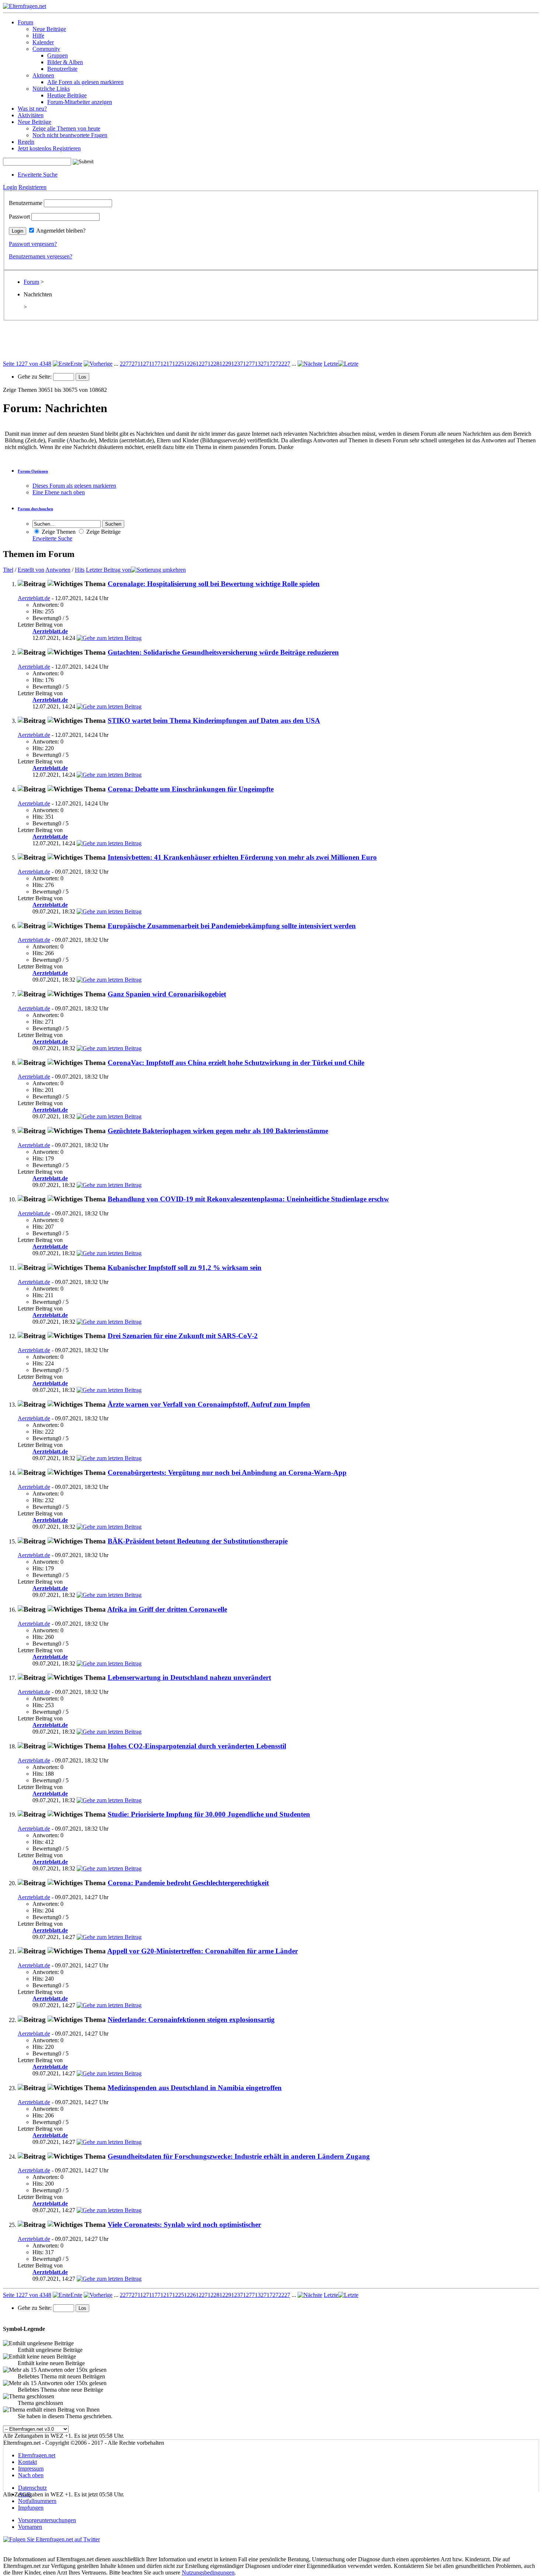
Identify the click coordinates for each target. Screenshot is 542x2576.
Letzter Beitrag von (108, 570)
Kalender (43, 42)
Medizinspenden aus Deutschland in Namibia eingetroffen (195, 2088)
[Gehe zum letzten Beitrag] (109, 638)
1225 (178, 364)
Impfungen (31, 2508)
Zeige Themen (58, 532)
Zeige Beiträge (103, 532)
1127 (143, 364)
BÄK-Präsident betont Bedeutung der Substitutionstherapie (198, 1541)
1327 (261, 364)
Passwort (19, 217)
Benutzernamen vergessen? (41, 256)
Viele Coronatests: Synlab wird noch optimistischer (184, 2225)
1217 (166, 364)
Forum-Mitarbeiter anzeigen (80, 102)
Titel (8, 570)
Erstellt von (31, 570)
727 (133, 364)
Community (46, 49)
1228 (213, 364)
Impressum (31, 2469)
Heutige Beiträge (67, 95)
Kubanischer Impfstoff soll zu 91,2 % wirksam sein (185, 1268)
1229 (225, 364)
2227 (284, 364)
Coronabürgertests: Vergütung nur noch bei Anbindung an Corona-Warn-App (227, 1473)
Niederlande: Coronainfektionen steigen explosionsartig (191, 2020)
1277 (249, 364)
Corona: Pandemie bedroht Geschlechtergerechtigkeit (188, 1883)
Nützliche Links (51, 89)
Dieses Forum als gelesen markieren (74, 486)
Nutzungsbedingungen (208, 2572)
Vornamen (30, 2527)
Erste (76, 364)
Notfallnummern (37, 2501)
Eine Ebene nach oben (59, 492)
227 (124, 364)
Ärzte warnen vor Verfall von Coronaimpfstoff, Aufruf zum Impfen (209, 1404)
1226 (190, 364)
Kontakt (27, 2462)
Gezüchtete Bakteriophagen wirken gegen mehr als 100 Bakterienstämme (218, 1131)
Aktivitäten (31, 115)
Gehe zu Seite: (35, 377)
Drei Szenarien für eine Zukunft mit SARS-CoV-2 (183, 1336)
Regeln (26, 142)
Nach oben (31, 2475)
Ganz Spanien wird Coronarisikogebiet (167, 994)
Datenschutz (32, 2488)
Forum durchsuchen (35, 509)
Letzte (331, 364)
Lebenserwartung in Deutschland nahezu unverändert (189, 1677)
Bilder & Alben (65, 62)
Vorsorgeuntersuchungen (47, 2520)
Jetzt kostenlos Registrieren (49, 148)
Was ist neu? (32, 109)
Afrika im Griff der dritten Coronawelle (167, 1609)
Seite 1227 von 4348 (27, 364)
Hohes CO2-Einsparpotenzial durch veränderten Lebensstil (197, 1746)
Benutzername (26, 203)
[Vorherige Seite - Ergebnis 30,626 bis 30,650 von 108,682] (98, 364)
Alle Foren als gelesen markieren (85, 82)
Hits (80, 570)
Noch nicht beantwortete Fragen (70, 135)
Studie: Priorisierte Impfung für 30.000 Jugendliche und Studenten (209, 1814)
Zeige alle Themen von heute (66, 128)
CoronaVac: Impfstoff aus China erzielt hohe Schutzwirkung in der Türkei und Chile (236, 1063)
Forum (25, 22)
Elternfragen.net (37, 2455)
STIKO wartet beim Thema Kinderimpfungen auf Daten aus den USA (214, 720)
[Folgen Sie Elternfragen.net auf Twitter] (52, 2539)
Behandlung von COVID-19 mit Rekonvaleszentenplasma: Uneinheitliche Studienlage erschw (248, 1199)
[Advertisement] (271, 344)
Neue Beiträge (49, 29)
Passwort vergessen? (33, 244)
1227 (202, 364)
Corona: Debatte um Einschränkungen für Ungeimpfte (191, 789)
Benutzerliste (62, 69)
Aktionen (43, 75)
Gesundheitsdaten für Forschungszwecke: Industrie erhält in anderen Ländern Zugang (239, 2156)
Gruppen (58, 55)
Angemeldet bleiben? (61, 231)
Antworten (58, 570)
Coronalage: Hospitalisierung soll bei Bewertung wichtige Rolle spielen (214, 584)
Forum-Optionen (33, 471)
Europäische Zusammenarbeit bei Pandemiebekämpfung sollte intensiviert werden (232, 926)
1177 (155, 364)
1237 (237, 364)
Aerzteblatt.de (34, 598)
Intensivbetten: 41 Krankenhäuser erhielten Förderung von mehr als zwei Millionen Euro (242, 857)
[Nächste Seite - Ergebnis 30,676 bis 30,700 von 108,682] (310, 364)
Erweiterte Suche (38, 175)
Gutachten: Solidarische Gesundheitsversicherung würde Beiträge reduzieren (223, 652)
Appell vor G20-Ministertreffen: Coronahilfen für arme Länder (203, 1951)
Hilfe (38, 36)
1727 (272, 364)
